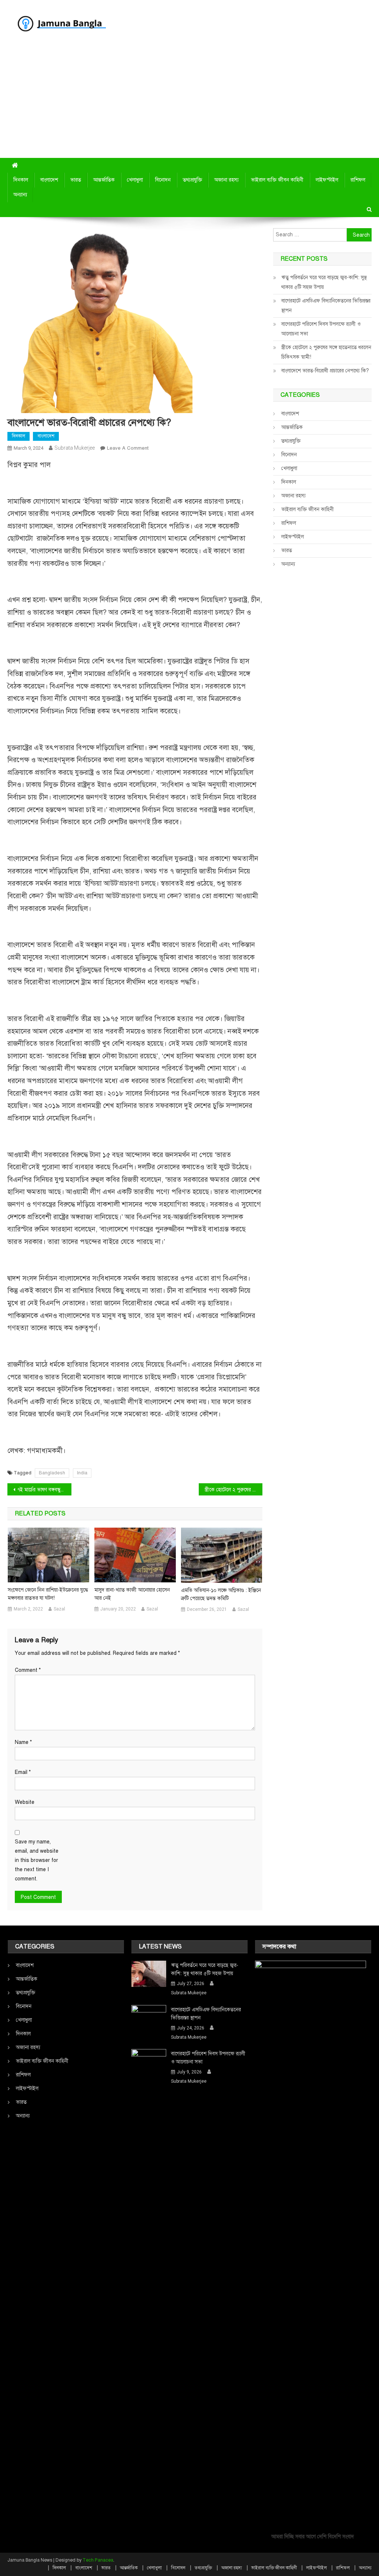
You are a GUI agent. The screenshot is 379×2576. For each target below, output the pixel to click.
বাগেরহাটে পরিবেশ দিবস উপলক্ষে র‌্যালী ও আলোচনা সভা (321, 329)
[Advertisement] (189, 102)
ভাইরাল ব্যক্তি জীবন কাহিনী (277, 180)
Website (25, 1802)
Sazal (59, 1609)
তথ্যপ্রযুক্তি (192, 180)
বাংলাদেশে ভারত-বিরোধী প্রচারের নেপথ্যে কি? (325, 371)
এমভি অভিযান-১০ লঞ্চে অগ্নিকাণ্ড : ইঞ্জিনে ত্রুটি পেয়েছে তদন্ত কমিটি (221, 1594)
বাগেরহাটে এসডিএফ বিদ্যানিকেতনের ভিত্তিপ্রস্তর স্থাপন (326, 306)
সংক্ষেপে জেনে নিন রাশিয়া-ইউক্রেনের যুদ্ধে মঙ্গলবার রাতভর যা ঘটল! (48, 1594)
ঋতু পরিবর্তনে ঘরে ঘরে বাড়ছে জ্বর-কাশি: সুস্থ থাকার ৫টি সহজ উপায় (324, 282)
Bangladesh (52, 1473)
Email (23, 1772)
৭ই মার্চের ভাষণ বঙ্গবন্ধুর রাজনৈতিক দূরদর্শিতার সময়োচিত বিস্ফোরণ (44, 1490)
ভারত (76, 180)
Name (23, 1742)
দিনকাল (21, 180)
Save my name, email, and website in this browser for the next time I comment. (37, 1860)
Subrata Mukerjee (75, 448)
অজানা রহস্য (227, 180)
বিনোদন (163, 180)
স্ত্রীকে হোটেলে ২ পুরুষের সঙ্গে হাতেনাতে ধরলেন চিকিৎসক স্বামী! (234, 1490)
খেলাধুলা (135, 180)
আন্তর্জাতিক (104, 180)
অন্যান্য (20, 195)
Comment (28, 1670)
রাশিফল (358, 180)
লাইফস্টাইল (327, 180)
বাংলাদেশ (49, 180)
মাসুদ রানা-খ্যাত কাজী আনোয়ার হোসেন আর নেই (132, 1594)
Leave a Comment (128, 448)
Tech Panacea (98, 2560)
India (82, 1473)
